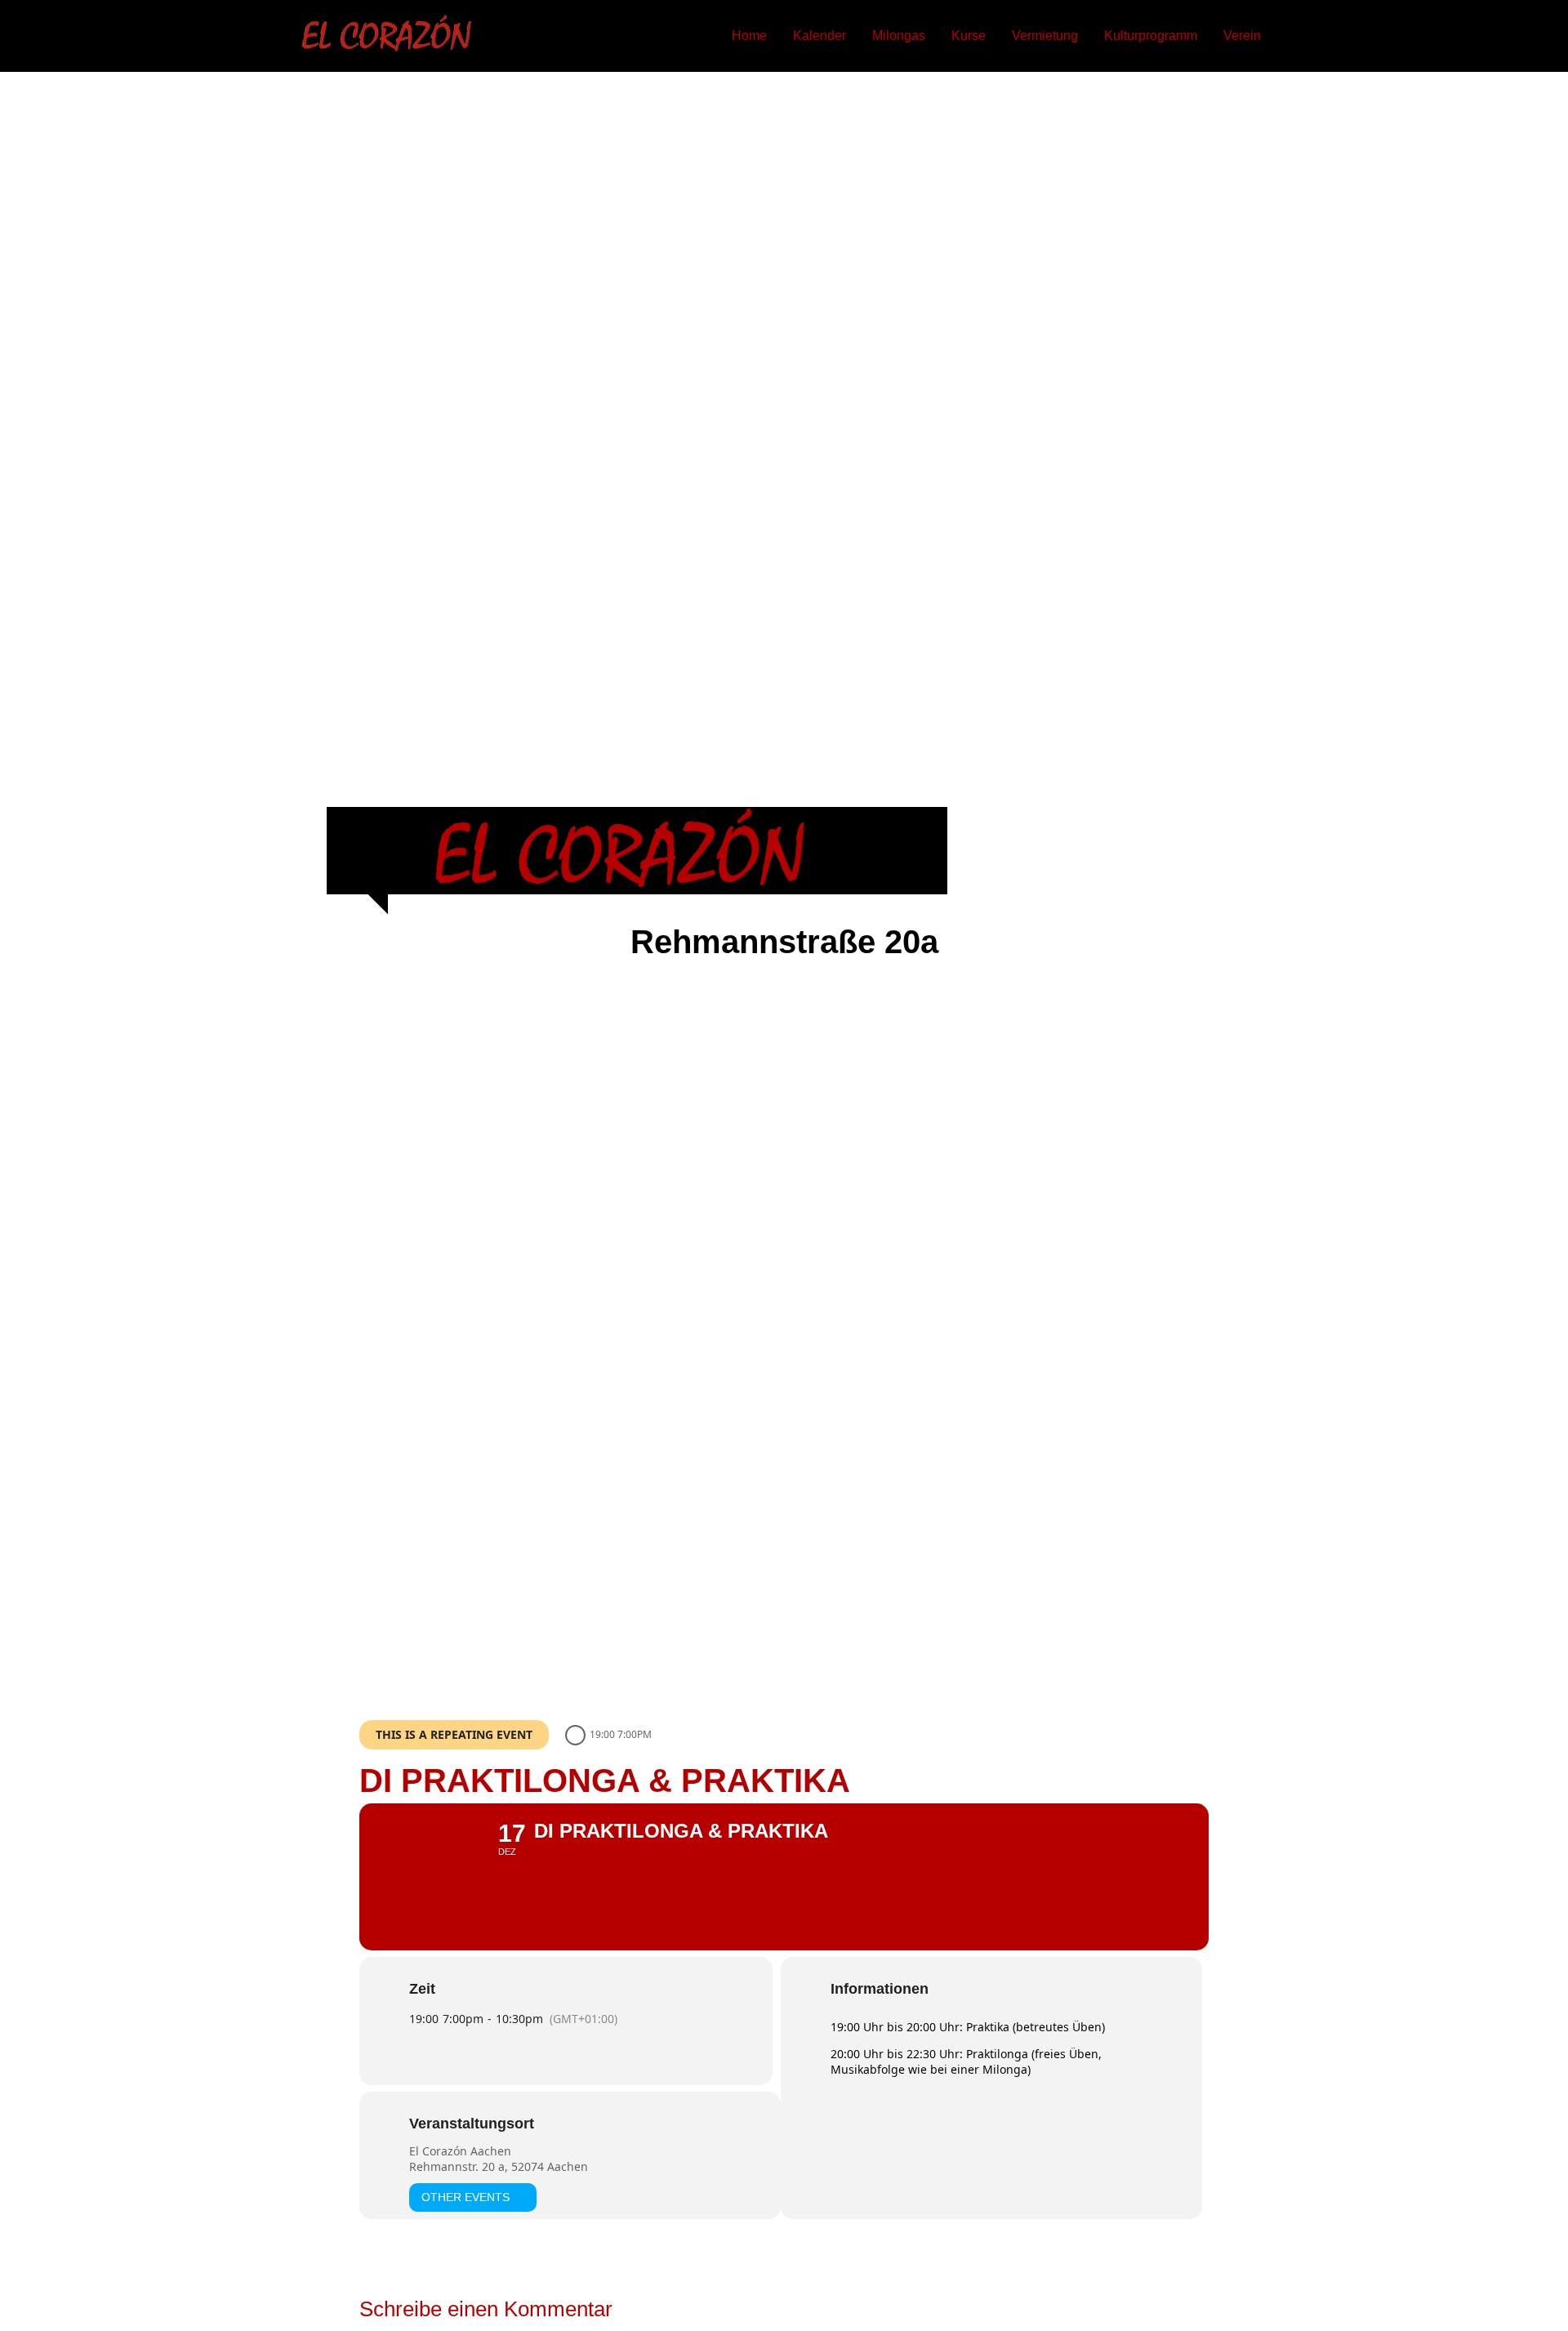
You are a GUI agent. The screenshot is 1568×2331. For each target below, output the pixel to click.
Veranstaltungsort (472, 2124)
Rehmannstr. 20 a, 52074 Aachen (499, 2166)
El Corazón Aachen (460, 2151)
